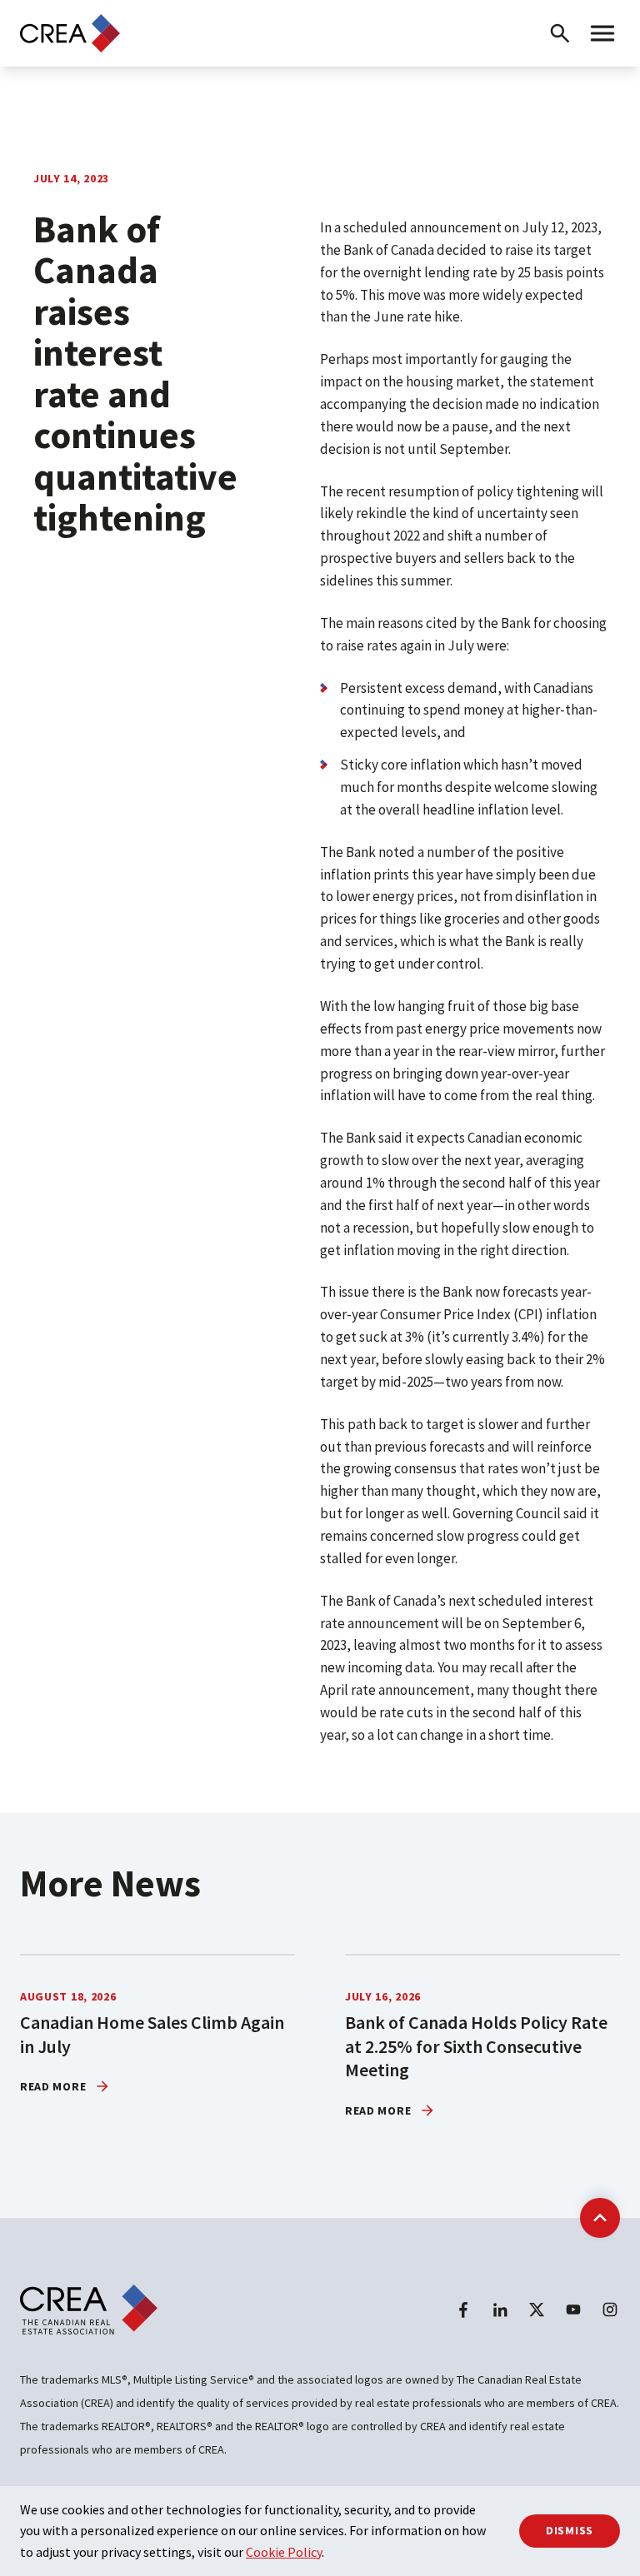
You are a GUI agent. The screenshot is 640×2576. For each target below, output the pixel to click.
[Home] (70, 33)
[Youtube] (573, 2309)
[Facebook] (463, 2309)
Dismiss (570, 2530)
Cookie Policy (284, 2552)
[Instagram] (610, 2309)
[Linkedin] (500, 2309)
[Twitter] (537, 2309)
